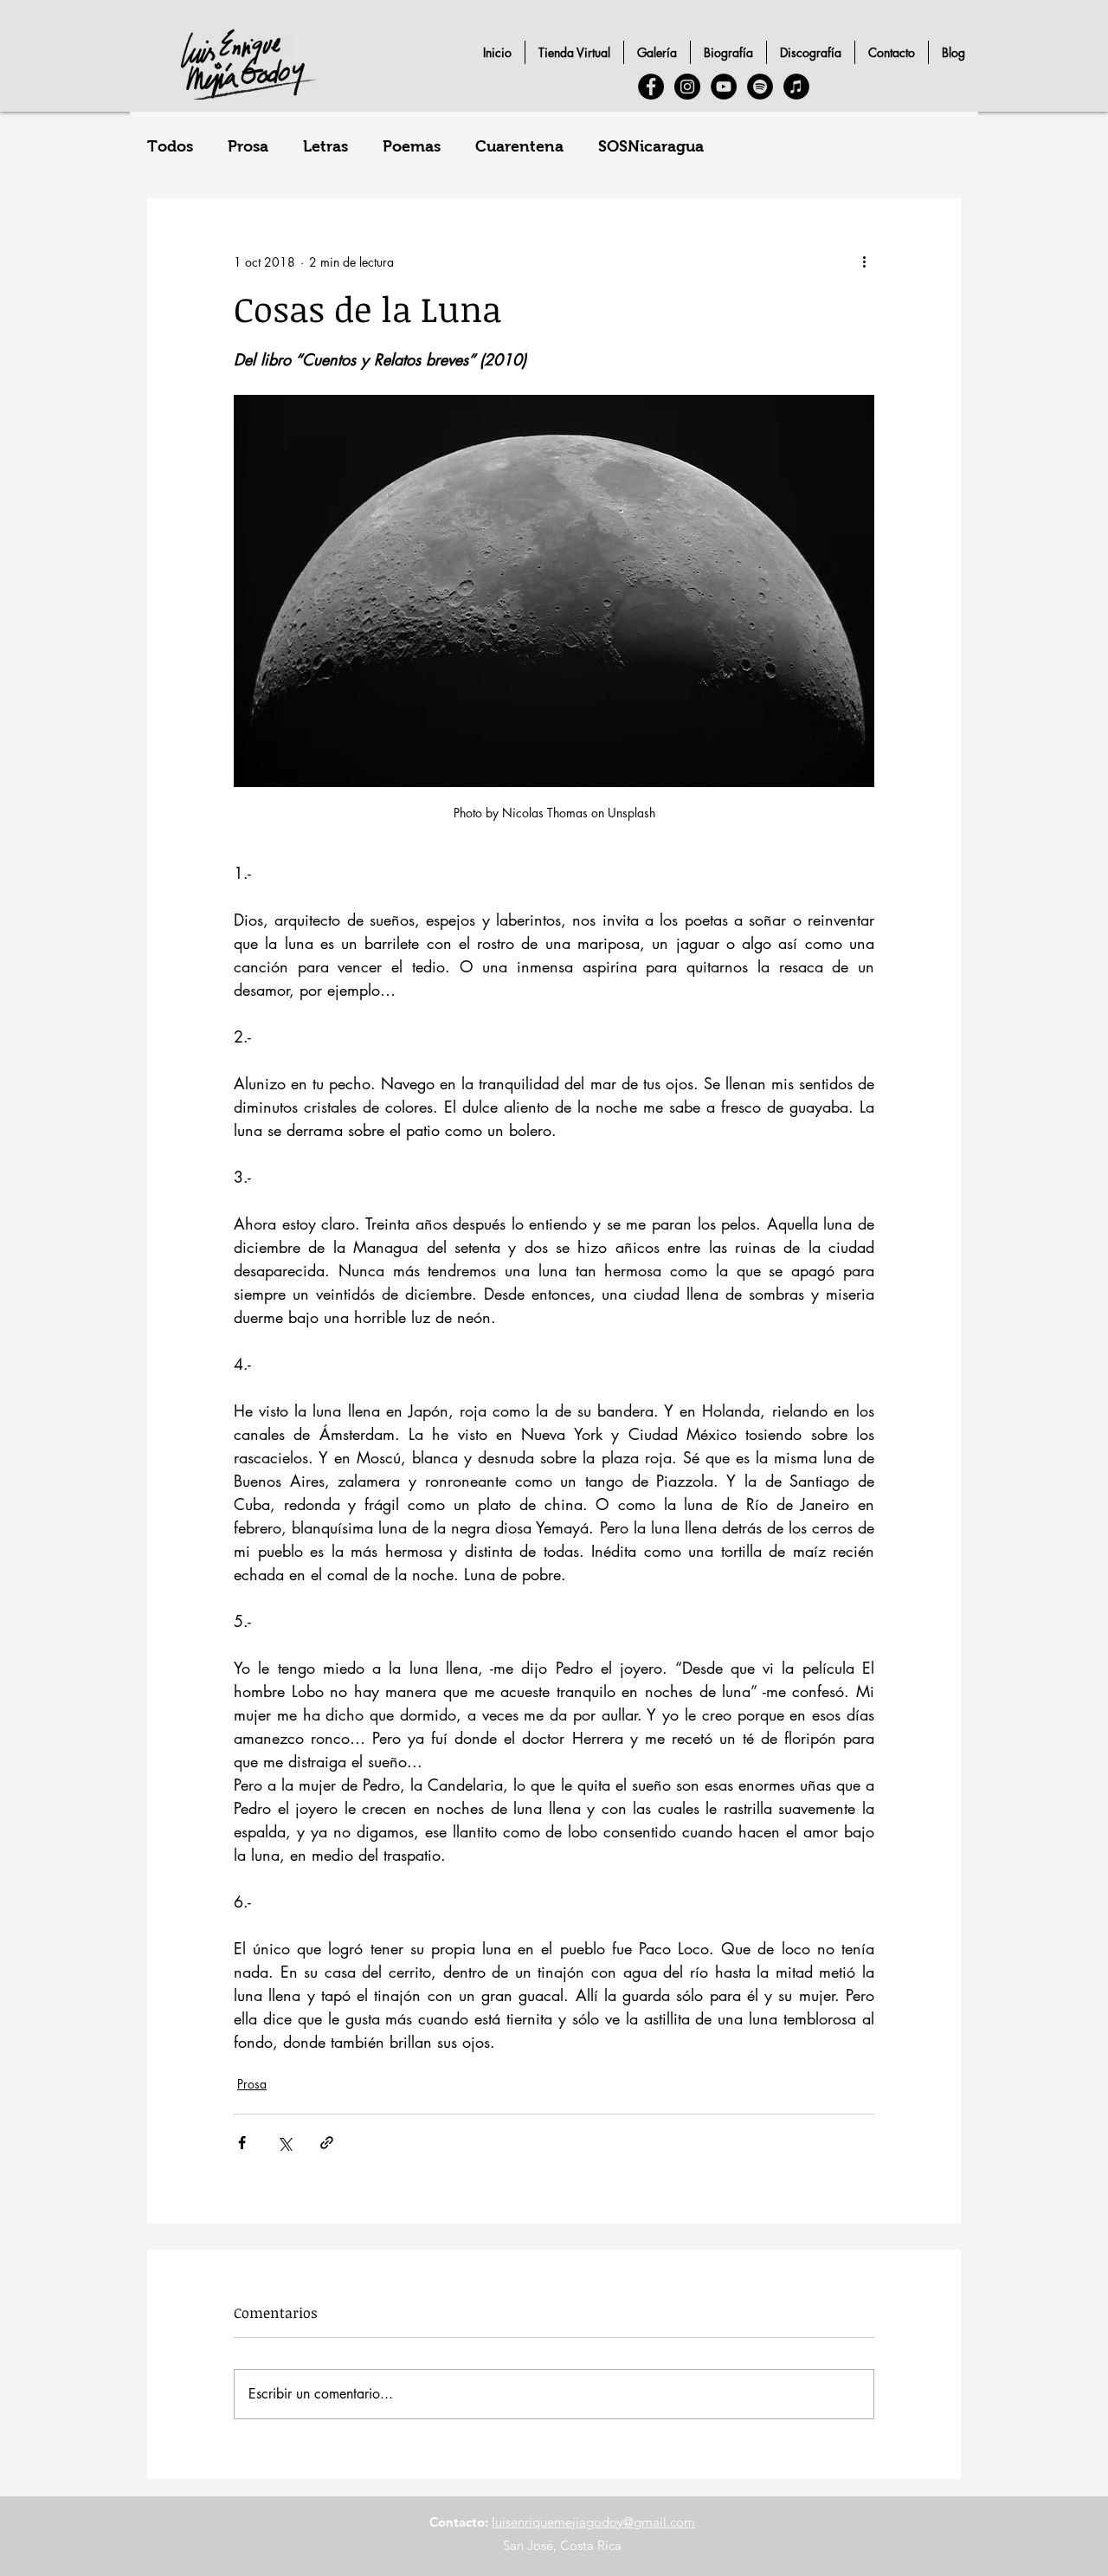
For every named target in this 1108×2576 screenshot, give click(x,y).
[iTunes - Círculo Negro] (796, 87)
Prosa (248, 146)
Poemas (412, 146)
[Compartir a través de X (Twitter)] (284, 2143)
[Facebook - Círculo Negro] (651, 87)
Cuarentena (519, 146)
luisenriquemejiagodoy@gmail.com (593, 2522)
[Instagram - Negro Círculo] (687, 87)
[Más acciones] (864, 261)
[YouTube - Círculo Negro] (724, 87)
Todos (170, 146)
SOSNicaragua (651, 146)
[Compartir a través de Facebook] (242, 2143)
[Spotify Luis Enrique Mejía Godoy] (760, 87)
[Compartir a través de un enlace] (327, 2143)
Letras (325, 146)
